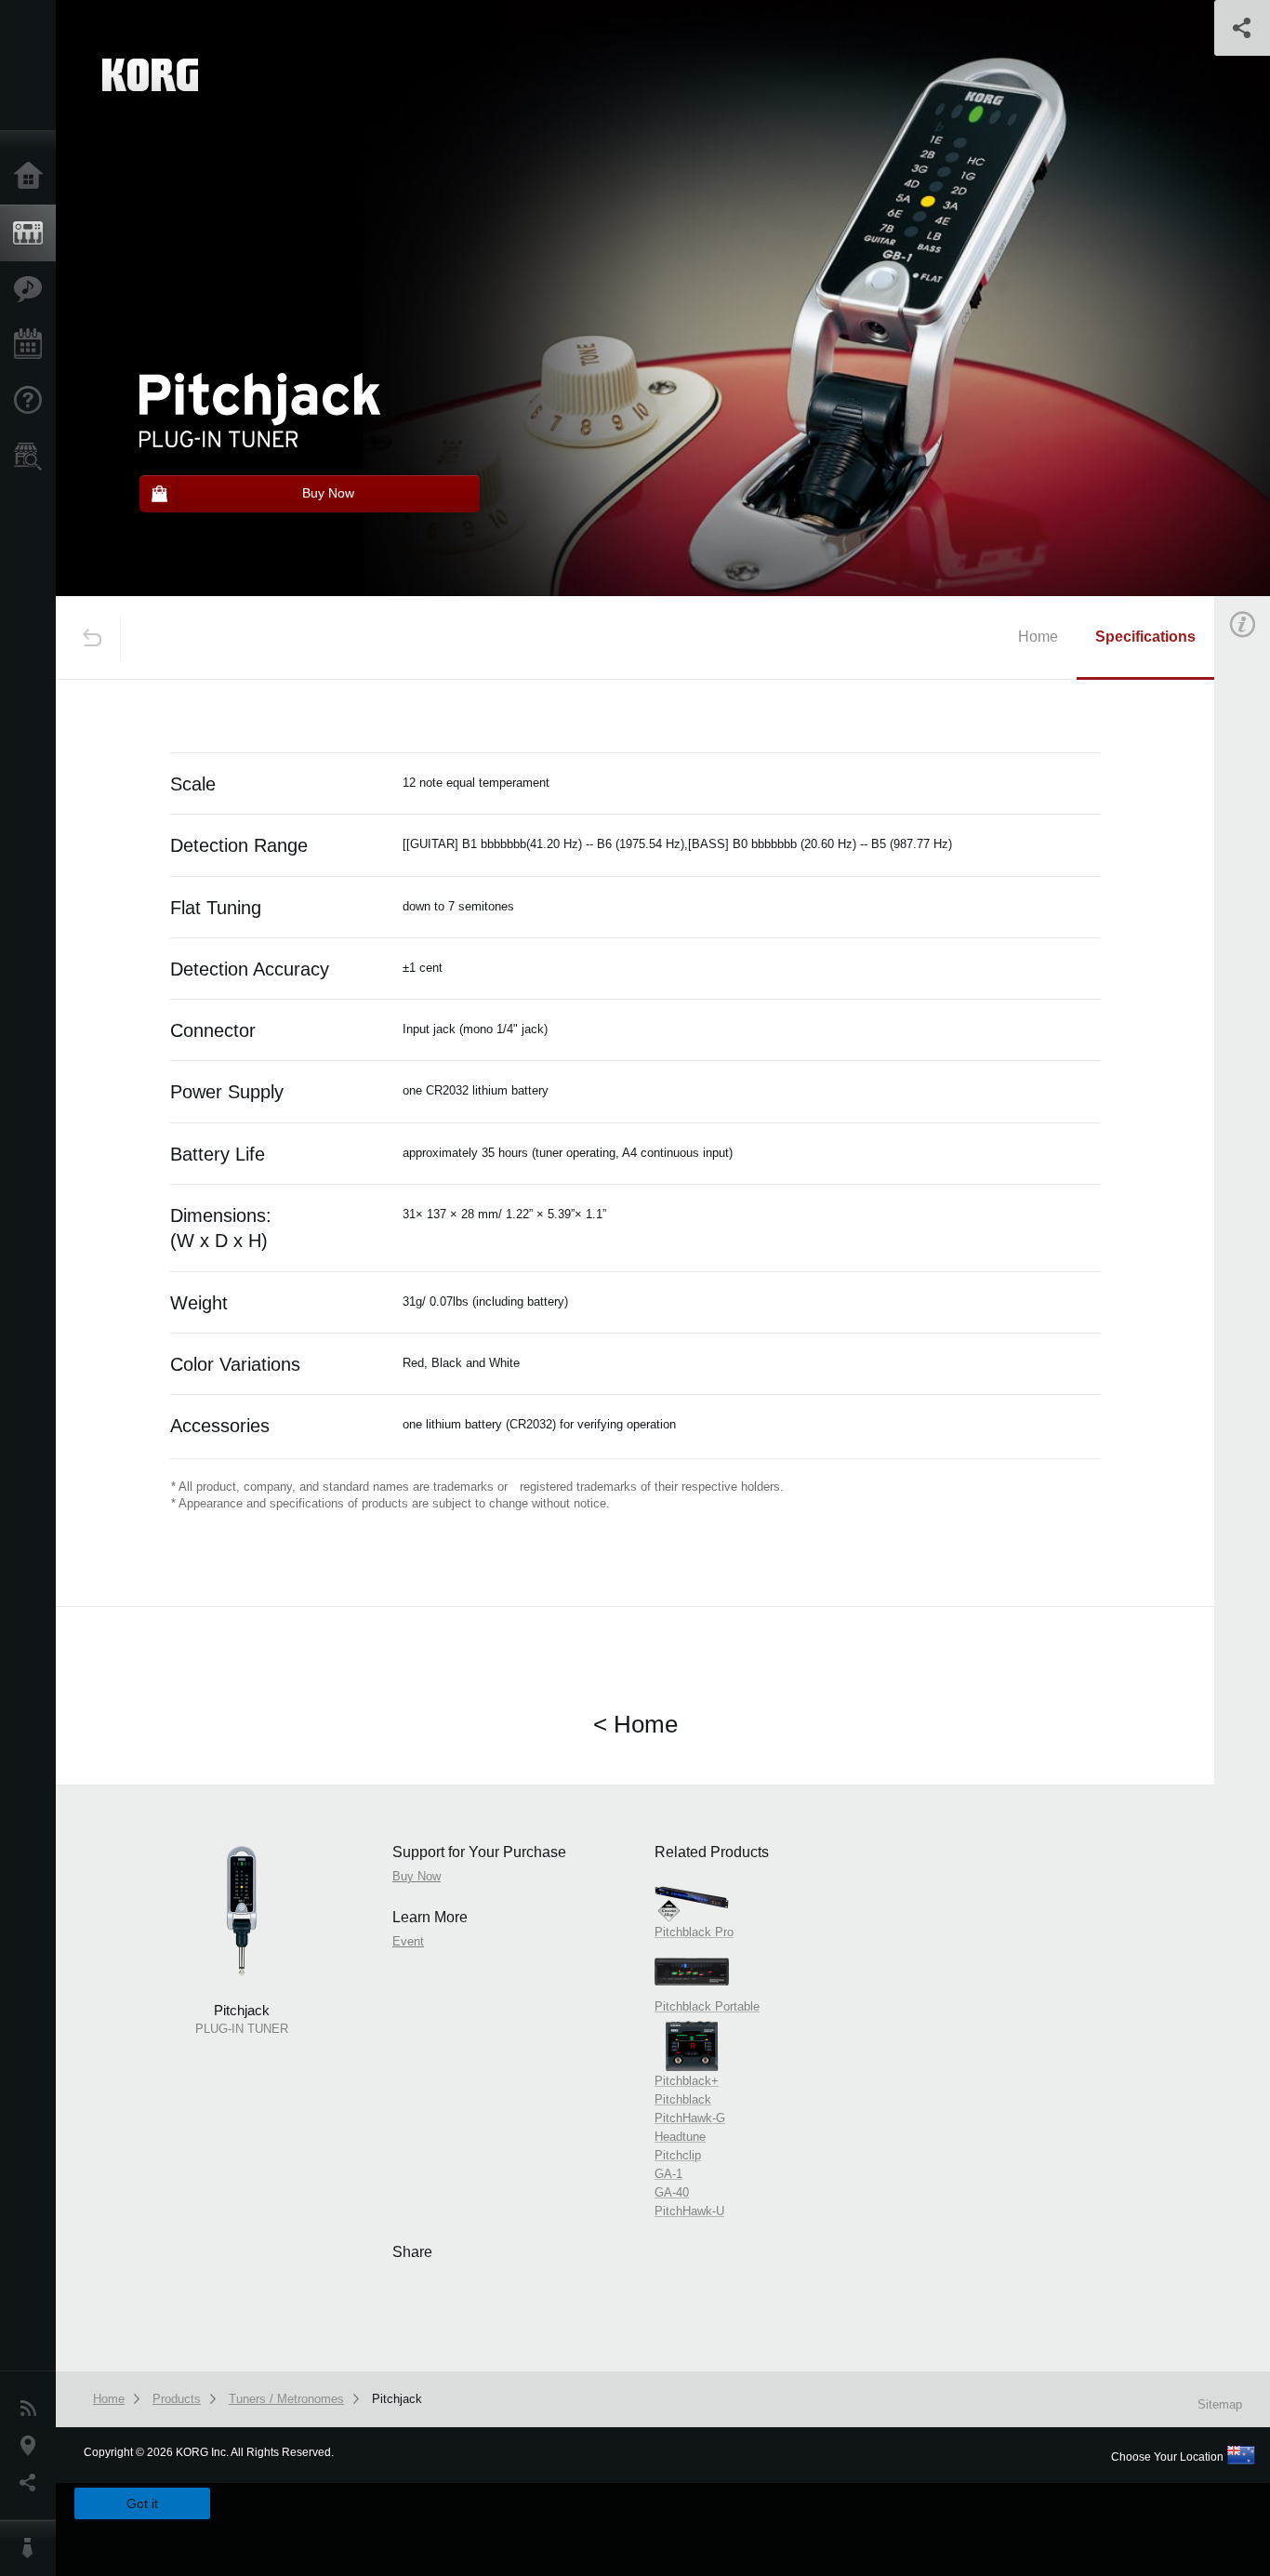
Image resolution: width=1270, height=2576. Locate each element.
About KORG (33, 2548)
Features (33, 289)
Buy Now (417, 1876)
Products (33, 233)
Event (408, 1941)
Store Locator (33, 457)
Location (33, 2446)
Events (33, 345)
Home (33, 177)
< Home (635, 1724)
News (33, 2409)
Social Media (33, 2483)
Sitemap (1220, 2404)
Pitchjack (397, 2399)
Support (33, 401)
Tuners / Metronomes (286, 2399)
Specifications (1145, 637)
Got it (142, 2503)
